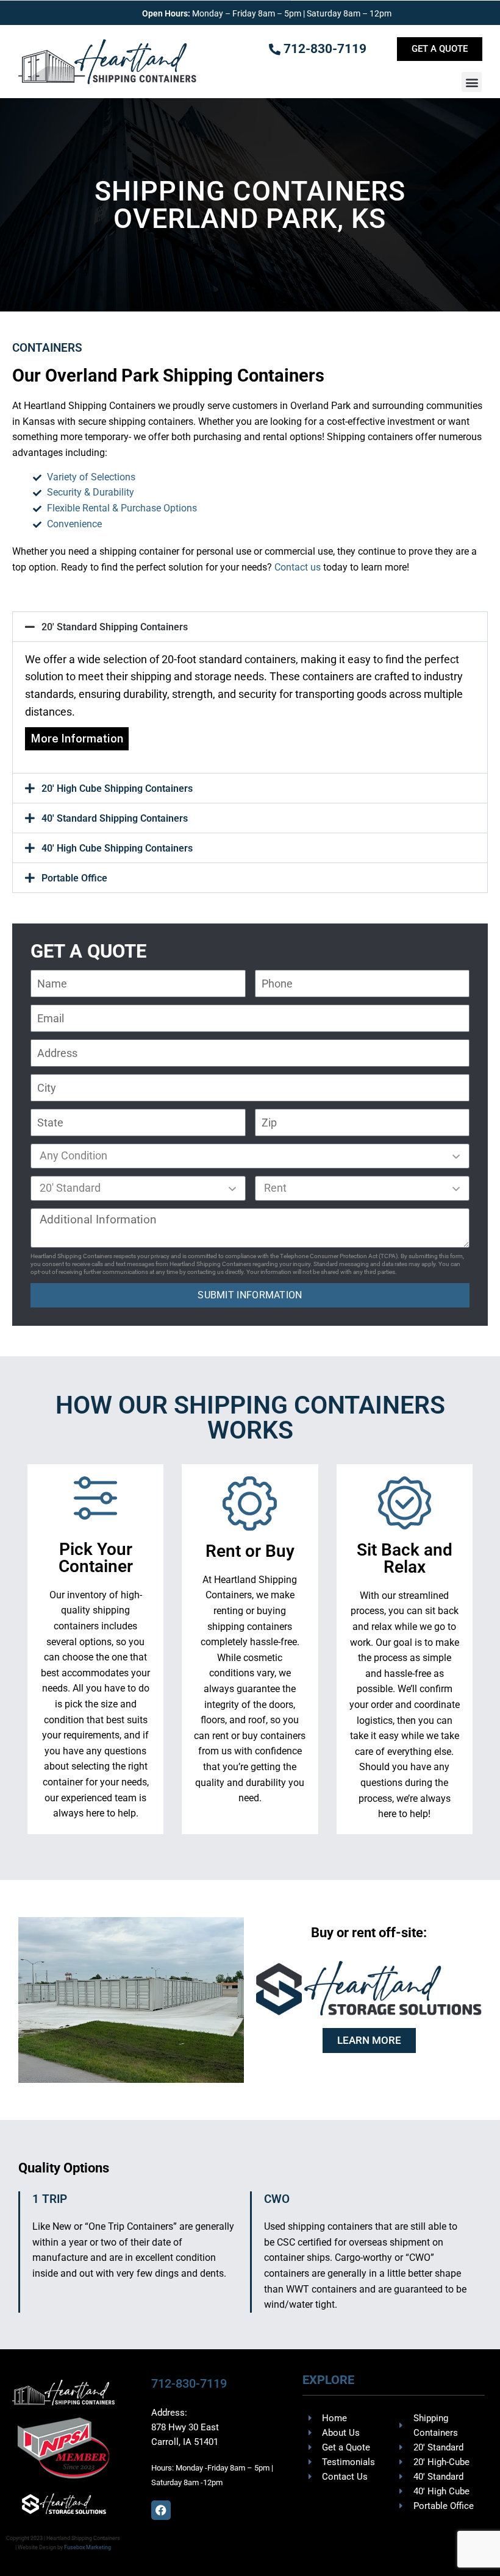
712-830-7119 (189, 2383)
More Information (77, 738)
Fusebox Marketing (87, 2547)
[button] (472, 82)
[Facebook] (161, 2510)
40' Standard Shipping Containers (115, 818)
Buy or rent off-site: (369, 1933)
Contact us (298, 567)
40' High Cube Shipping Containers (117, 848)
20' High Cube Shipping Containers (117, 788)
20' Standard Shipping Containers (115, 627)
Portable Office (74, 878)
